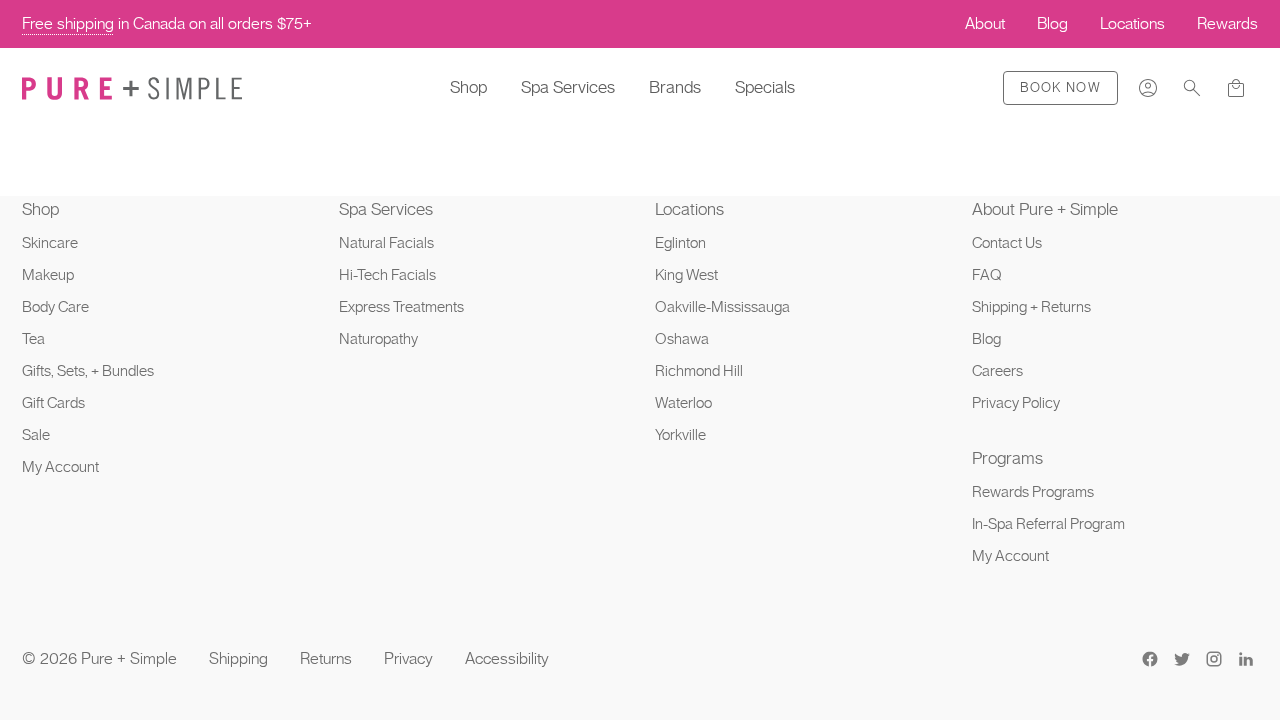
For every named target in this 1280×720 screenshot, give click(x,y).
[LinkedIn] (1246, 659)
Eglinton (680, 243)
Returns (326, 658)
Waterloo (683, 403)
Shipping (238, 658)
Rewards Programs (1033, 492)
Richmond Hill (699, 371)
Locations (689, 209)
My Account (60, 467)
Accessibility (507, 658)
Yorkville (680, 435)
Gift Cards (53, 403)
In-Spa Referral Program (1048, 524)
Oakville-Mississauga (722, 307)
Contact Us (1007, 243)
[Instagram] (1214, 659)
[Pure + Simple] (132, 88)
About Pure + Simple (1045, 209)
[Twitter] (1182, 659)
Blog (986, 339)
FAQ (987, 275)
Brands (675, 87)
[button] (1192, 88)
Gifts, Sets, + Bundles (88, 371)
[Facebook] (1150, 659)
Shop (468, 87)
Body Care (55, 307)
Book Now (1060, 87)
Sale (36, 435)
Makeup (48, 275)
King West (686, 275)
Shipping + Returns (1031, 307)
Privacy (408, 658)
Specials (765, 87)
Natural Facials (386, 243)
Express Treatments (401, 307)
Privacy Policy (1016, 403)
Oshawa (682, 339)
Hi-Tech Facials (387, 275)
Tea (33, 339)
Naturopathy (378, 339)
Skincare (50, 243)
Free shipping (68, 23)
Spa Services (568, 87)
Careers (997, 371)
